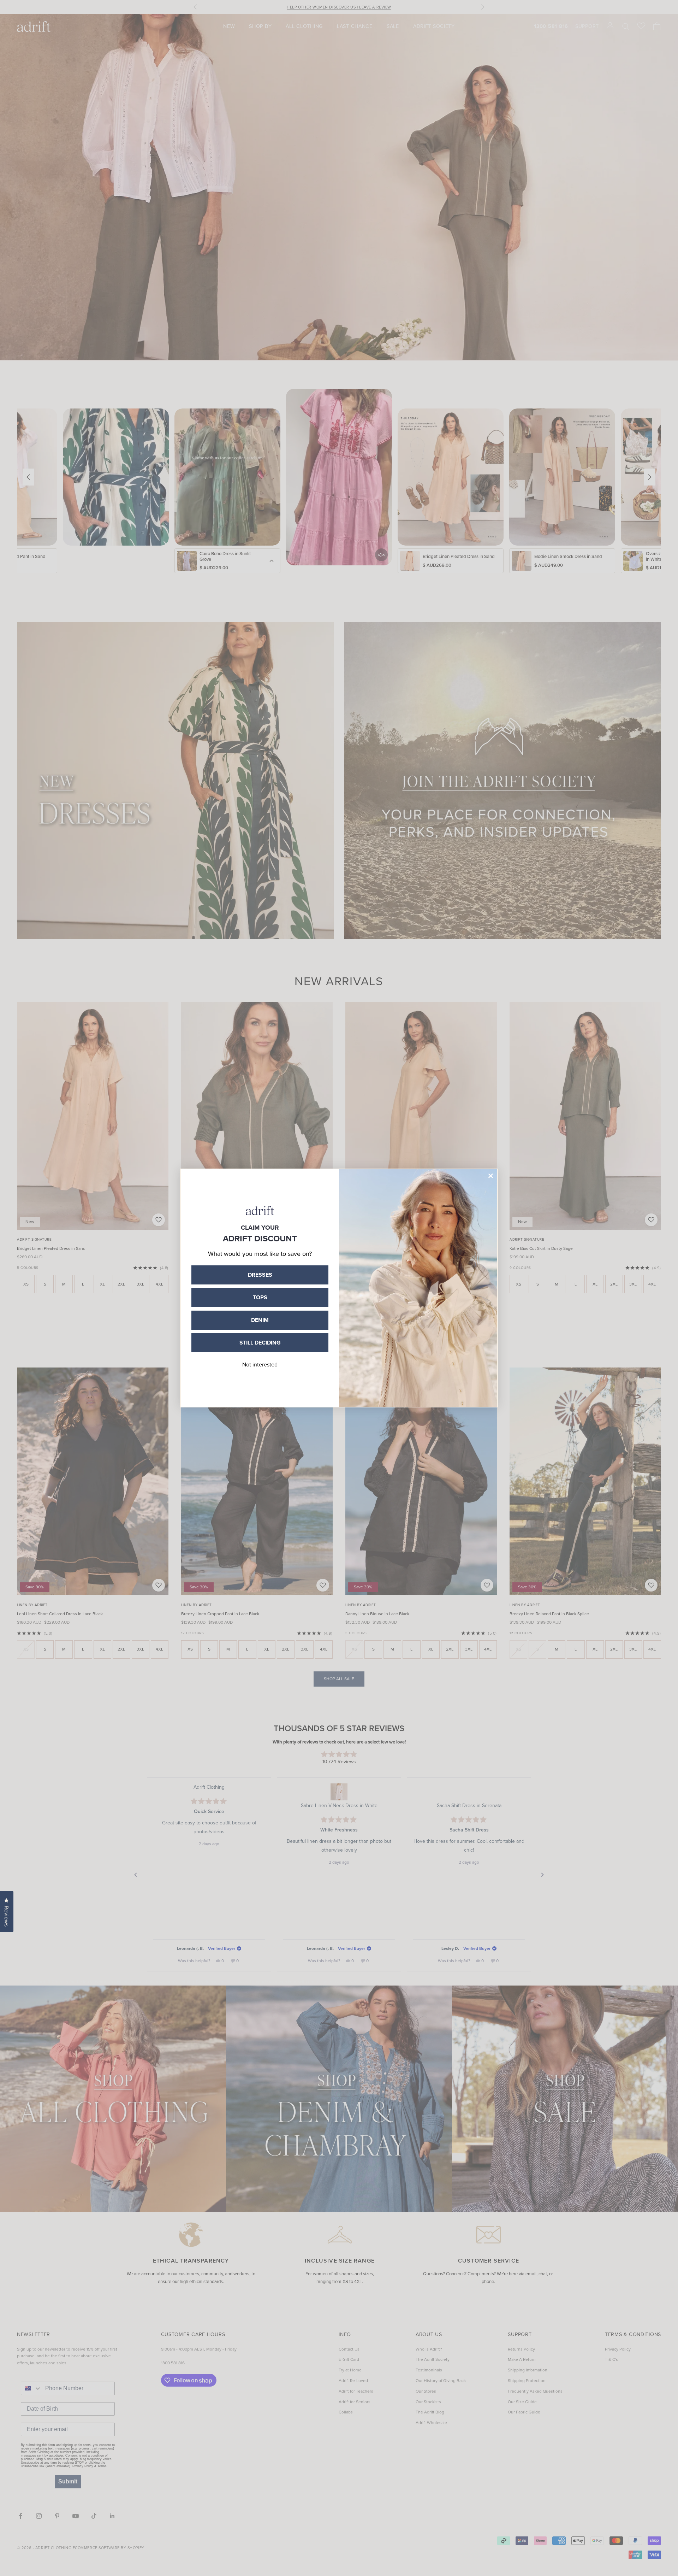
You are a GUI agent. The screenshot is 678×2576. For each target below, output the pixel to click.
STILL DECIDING (260, 1343)
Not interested (260, 1365)
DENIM (260, 1320)
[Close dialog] (491, 1176)
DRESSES (260, 1275)
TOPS (260, 1297)
